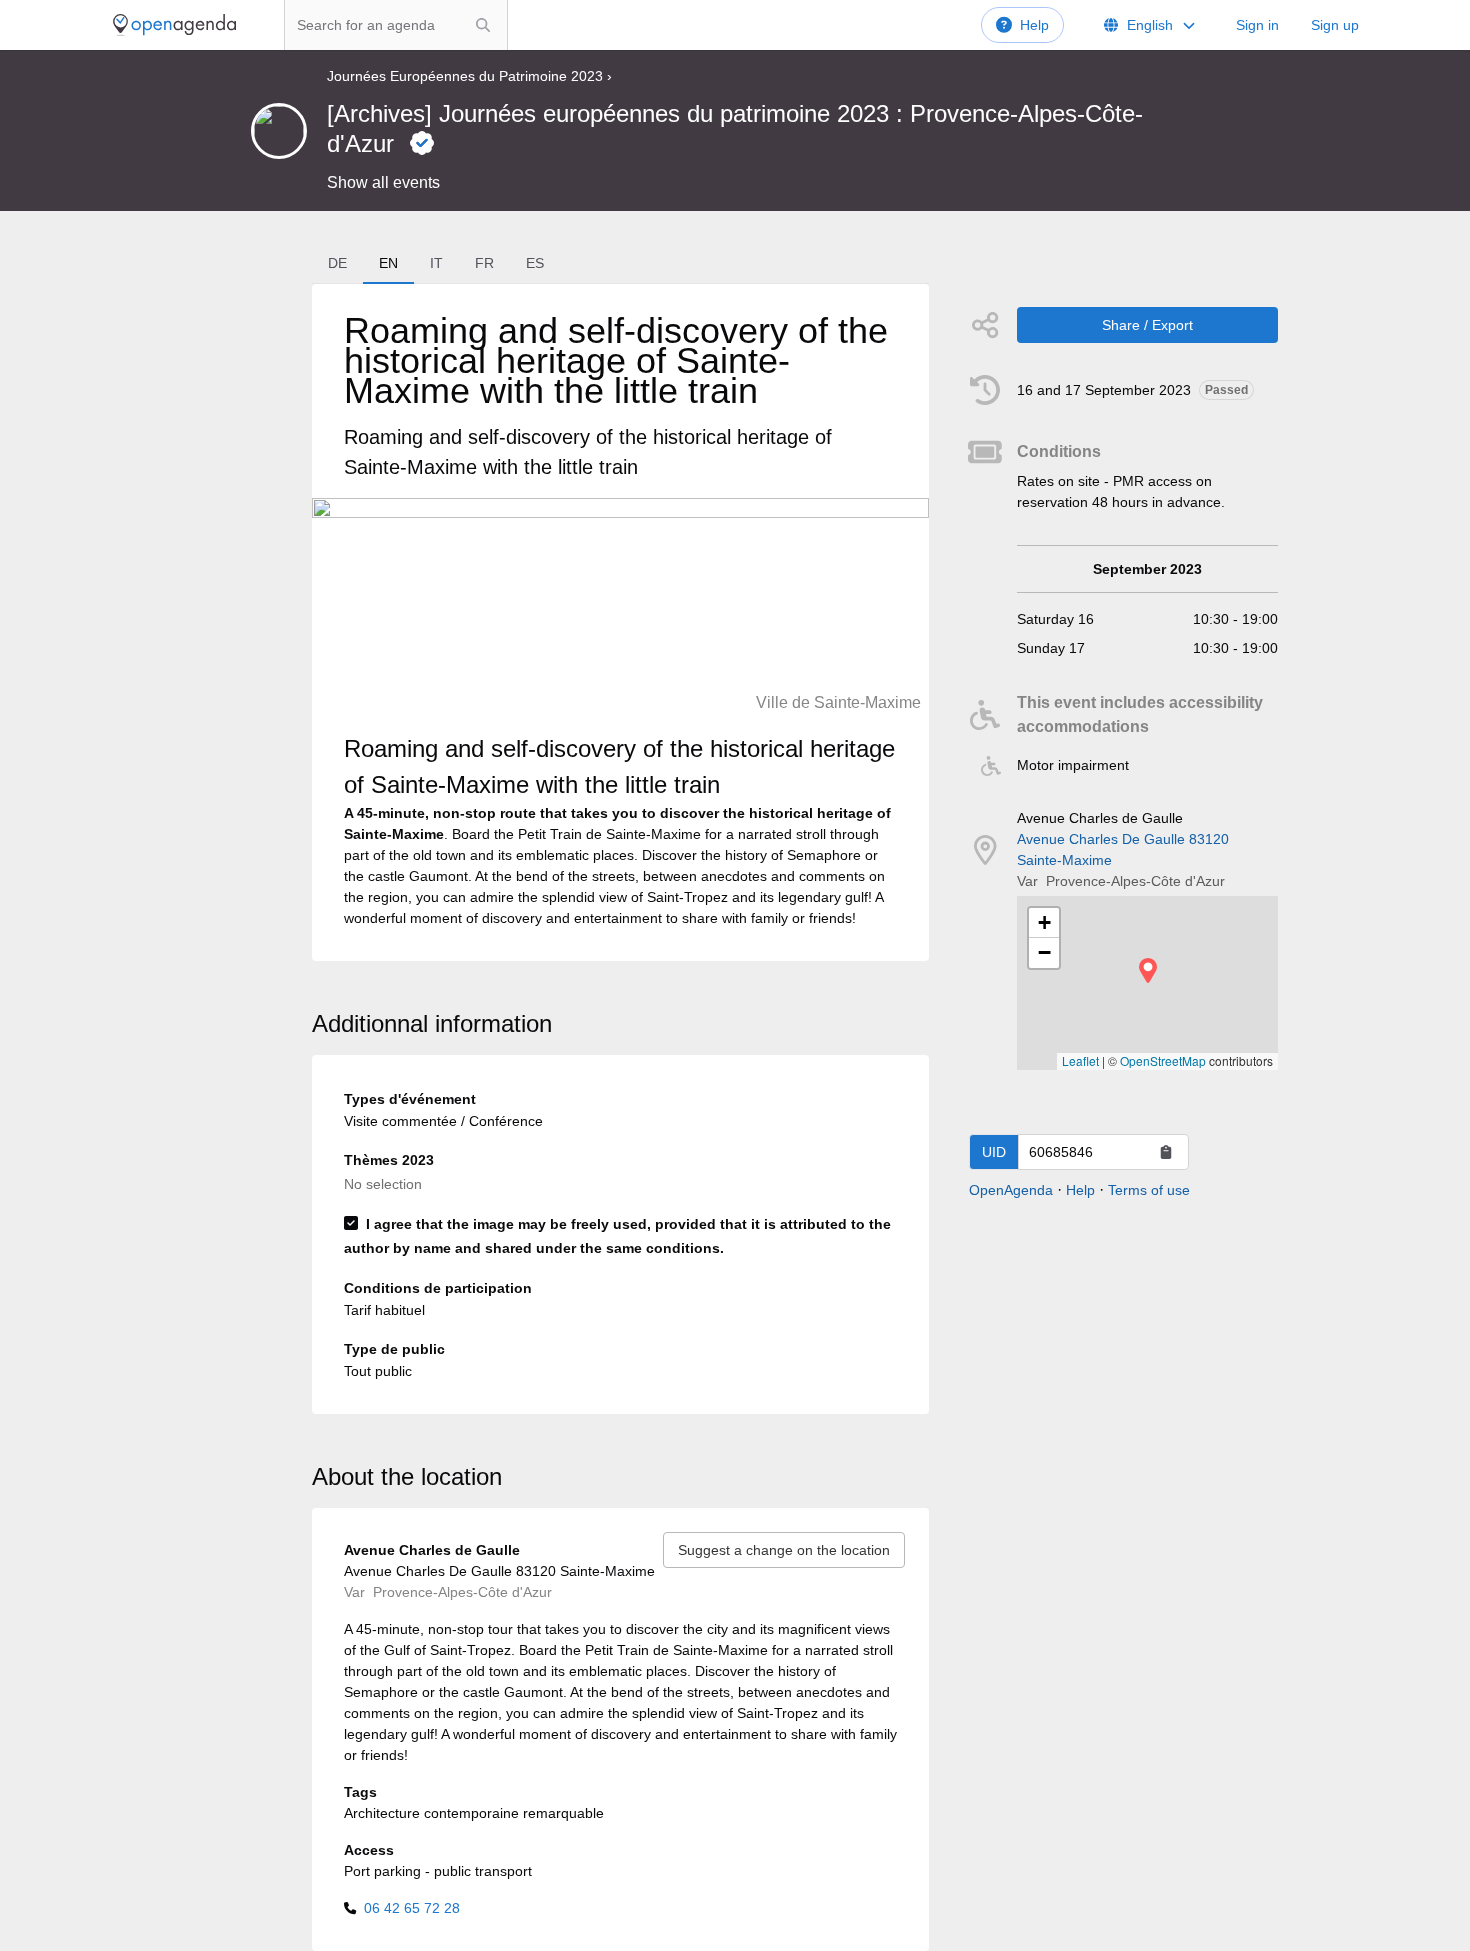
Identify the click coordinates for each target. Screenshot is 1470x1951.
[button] (1148, 970)
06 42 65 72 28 (412, 1908)
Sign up (1335, 25)
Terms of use (1149, 1190)
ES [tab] (535, 263)
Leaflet (1080, 1060)
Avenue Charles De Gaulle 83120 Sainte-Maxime (1123, 849)
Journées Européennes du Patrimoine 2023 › (469, 76)
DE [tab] (337, 263)
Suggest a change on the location (784, 1550)
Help (1034, 25)
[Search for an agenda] (483, 25)
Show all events (383, 182)
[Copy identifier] (1166, 1152)
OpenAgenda (1011, 1190)
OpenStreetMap (1163, 1060)
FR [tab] (484, 263)
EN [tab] (388, 263)
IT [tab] (436, 263)
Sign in (1257, 25)
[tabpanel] (620, 622)
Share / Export (1147, 325)
